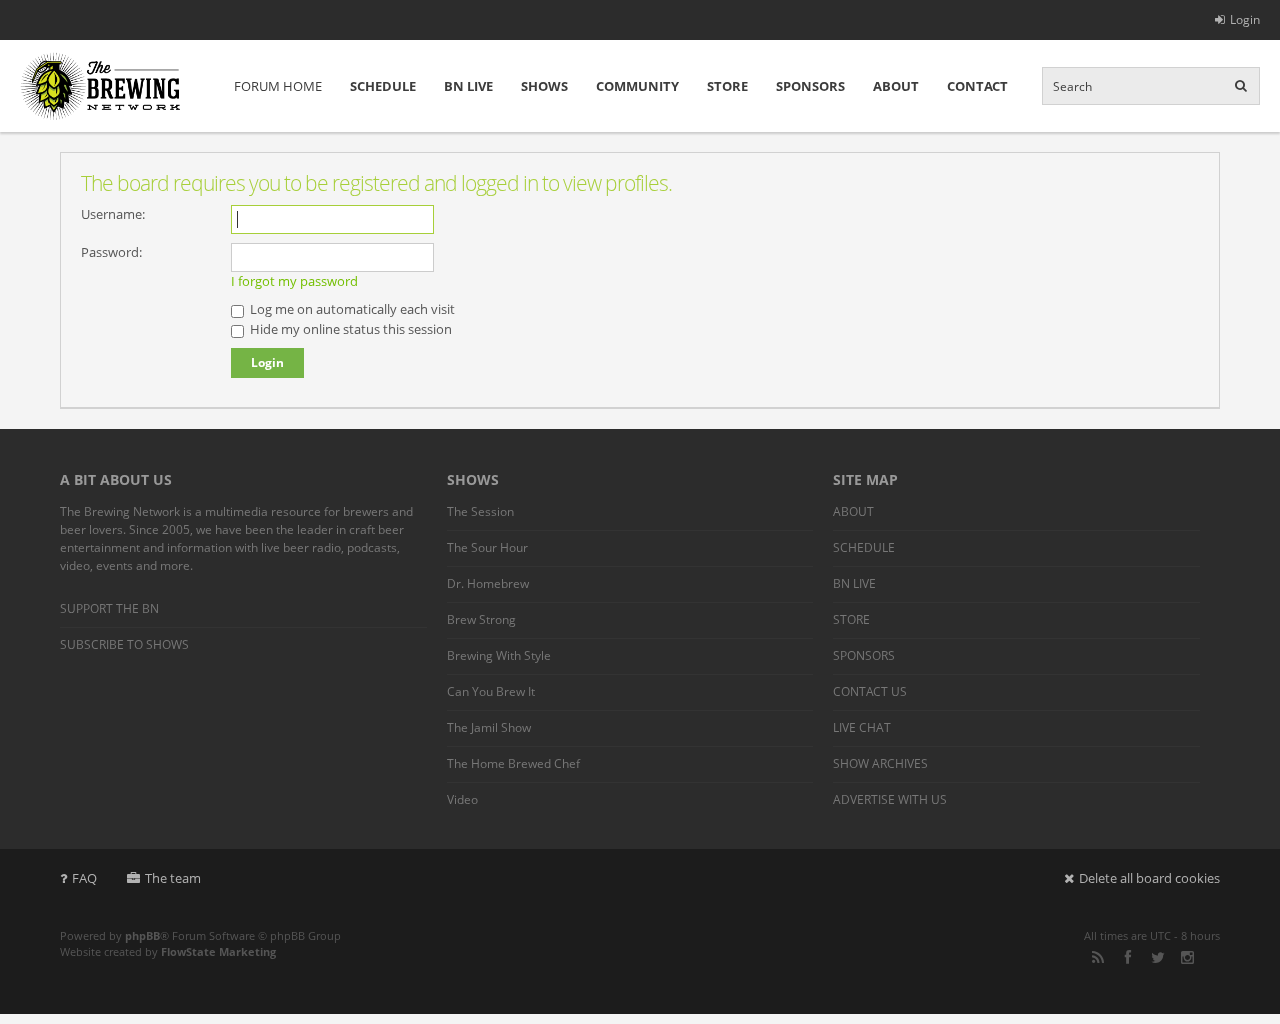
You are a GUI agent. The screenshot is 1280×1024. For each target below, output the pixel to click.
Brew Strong (481, 619)
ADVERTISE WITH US (890, 799)
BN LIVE (468, 86)
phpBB (142, 935)
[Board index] (100, 86)
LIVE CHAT (862, 727)
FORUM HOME (278, 86)
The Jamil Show (489, 727)
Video (462, 799)
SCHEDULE (383, 86)
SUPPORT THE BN (109, 608)
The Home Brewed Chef (513, 763)
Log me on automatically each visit (351, 309)
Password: (111, 252)
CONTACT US (870, 691)
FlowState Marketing (218, 951)
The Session (480, 511)
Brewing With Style (499, 655)
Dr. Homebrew (488, 583)
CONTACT (977, 86)
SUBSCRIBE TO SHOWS (124, 644)
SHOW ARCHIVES (880, 763)
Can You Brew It (491, 691)
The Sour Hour (487, 547)
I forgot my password (294, 281)
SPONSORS (810, 86)
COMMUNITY (637, 86)
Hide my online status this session (349, 329)
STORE (727, 86)
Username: (113, 214)
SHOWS (544, 86)
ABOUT (896, 86)
